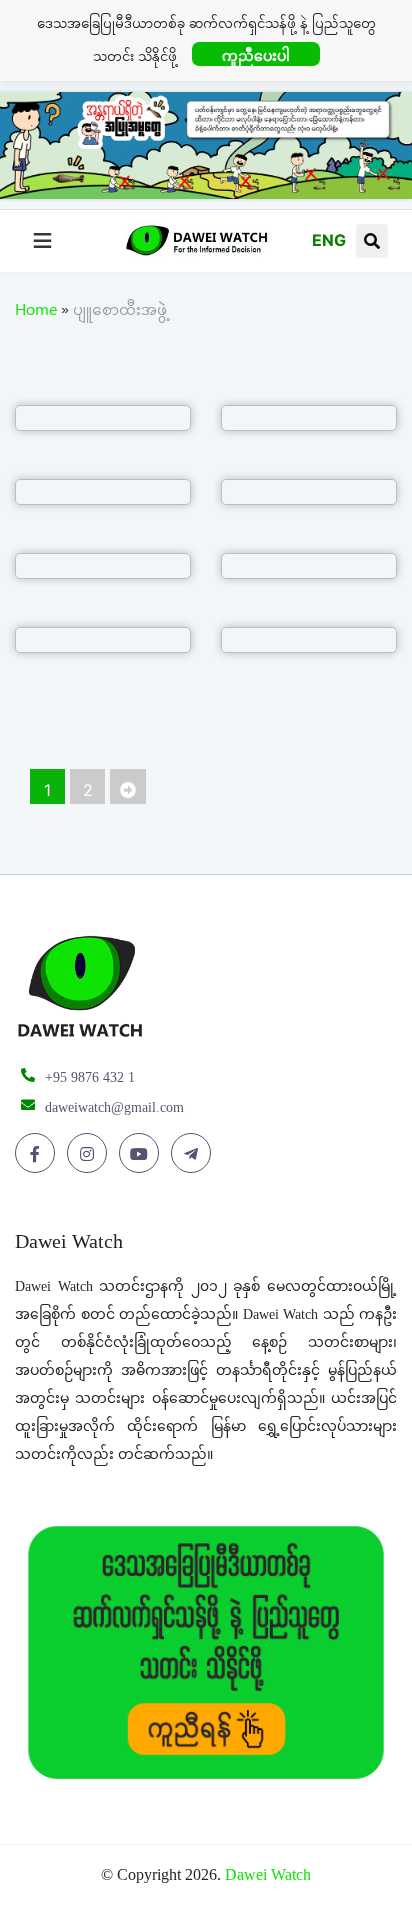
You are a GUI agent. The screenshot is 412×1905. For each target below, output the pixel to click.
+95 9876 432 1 (90, 1077)
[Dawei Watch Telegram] (194, 1154)
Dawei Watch (268, 1874)
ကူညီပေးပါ (256, 55)
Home (36, 313)
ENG (329, 240)
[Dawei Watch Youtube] (142, 1154)
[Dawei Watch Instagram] (90, 1154)
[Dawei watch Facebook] (38, 1154)
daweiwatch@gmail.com (114, 1107)
